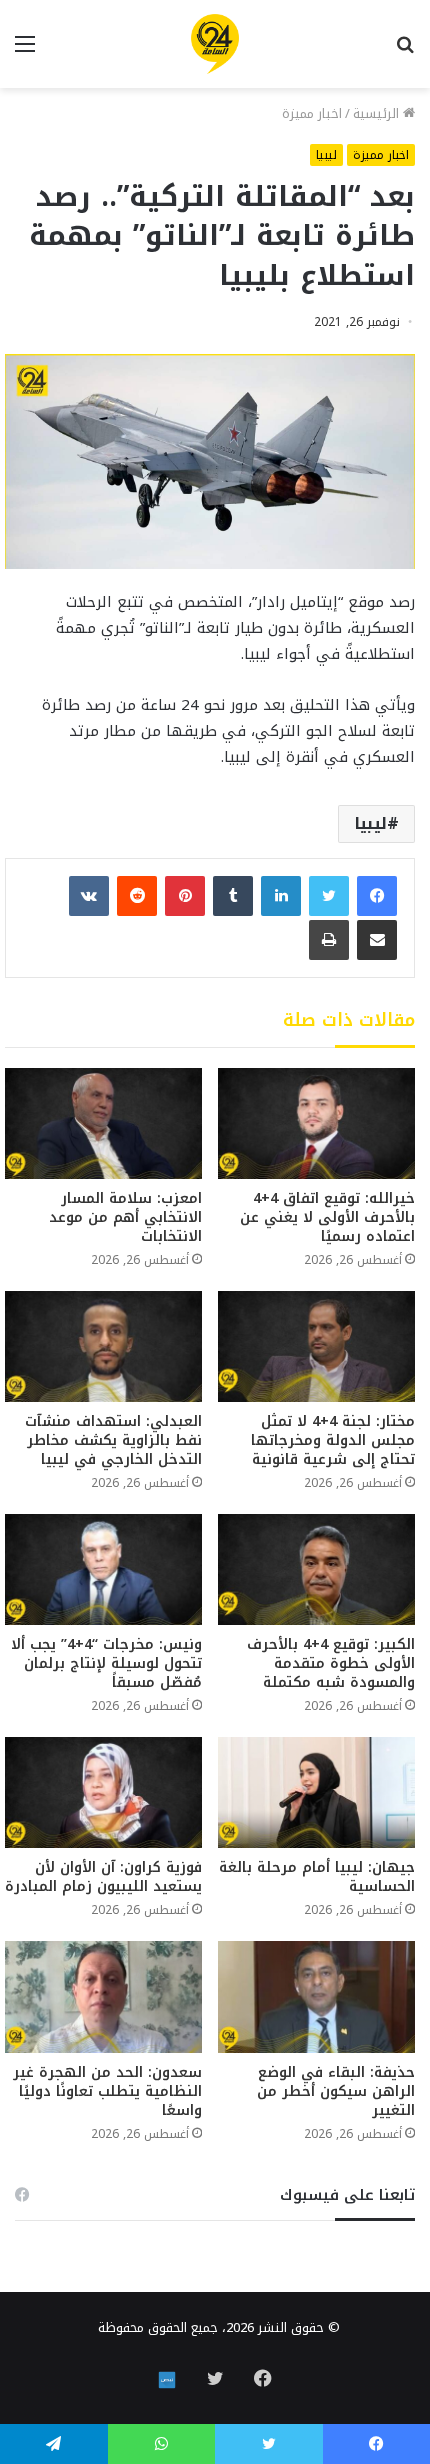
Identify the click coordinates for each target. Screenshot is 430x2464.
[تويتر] (329, 896)
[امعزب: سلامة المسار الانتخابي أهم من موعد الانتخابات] (103, 1123)
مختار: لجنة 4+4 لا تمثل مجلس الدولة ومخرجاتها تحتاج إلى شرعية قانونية (333, 1440)
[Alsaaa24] (215, 44)
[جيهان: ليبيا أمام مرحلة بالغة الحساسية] (316, 1792)
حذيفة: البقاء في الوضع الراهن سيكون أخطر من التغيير (336, 2091)
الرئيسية (378, 113)
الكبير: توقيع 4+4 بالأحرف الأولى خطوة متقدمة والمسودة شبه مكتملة (331, 1663)
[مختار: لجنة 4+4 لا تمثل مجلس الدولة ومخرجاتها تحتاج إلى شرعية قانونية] (316, 1346)
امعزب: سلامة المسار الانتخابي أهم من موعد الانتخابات (125, 1217)
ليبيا (326, 155)
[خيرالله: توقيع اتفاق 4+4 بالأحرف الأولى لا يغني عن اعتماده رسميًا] (316, 1123)
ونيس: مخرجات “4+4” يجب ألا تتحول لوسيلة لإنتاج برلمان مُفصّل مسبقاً (106, 1663)
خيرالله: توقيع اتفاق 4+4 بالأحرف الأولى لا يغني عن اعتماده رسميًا (327, 1217)
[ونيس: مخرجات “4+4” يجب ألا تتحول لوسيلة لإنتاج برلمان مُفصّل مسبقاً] (103, 1569)
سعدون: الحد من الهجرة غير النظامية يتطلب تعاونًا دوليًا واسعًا (107, 2091)
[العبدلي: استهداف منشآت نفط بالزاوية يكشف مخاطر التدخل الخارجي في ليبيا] (103, 1346)
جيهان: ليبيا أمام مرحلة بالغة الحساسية (317, 1877)
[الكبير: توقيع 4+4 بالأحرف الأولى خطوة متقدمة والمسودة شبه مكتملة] (316, 1569)
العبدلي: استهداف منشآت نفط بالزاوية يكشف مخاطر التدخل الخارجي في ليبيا (113, 1440)
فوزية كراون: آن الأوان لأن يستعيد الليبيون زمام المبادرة (103, 1877)
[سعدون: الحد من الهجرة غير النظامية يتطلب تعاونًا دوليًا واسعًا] (103, 1996)
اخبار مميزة (312, 113)
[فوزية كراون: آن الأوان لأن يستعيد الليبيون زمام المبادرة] (103, 1792)
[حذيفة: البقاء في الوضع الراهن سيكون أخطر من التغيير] (316, 1996)
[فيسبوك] (377, 896)
